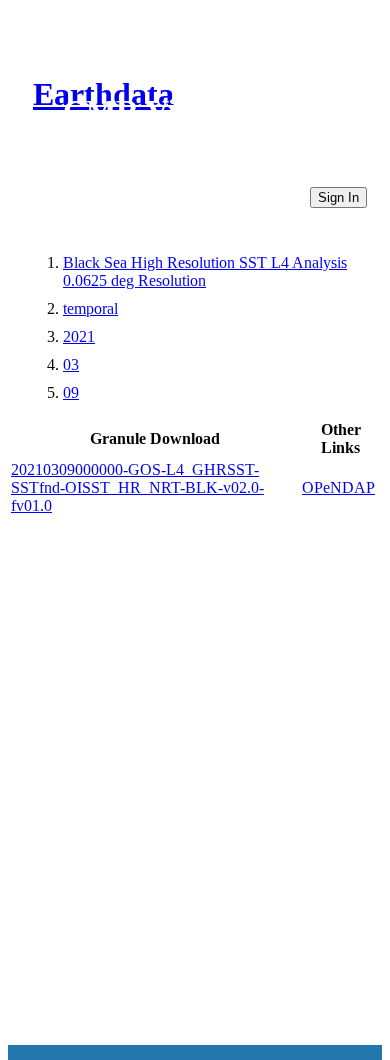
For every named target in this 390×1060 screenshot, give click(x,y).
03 (71, 364)
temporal (90, 308)
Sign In (338, 197)
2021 (79, 336)
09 (71, 392)
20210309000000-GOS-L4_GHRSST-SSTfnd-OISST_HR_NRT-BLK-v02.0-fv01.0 (137, 487)
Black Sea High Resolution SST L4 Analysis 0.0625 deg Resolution (205, 271)
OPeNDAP (338, 487)
